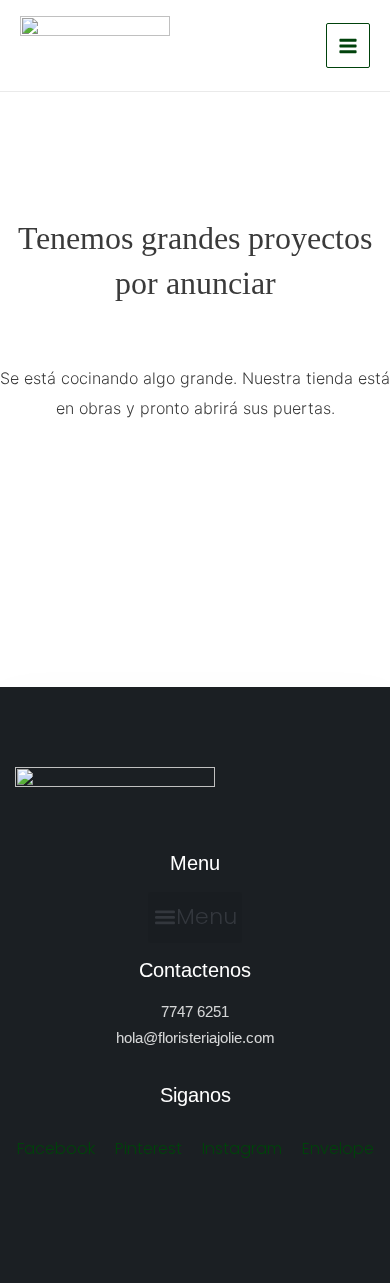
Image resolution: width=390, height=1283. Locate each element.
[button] (195, 918)
